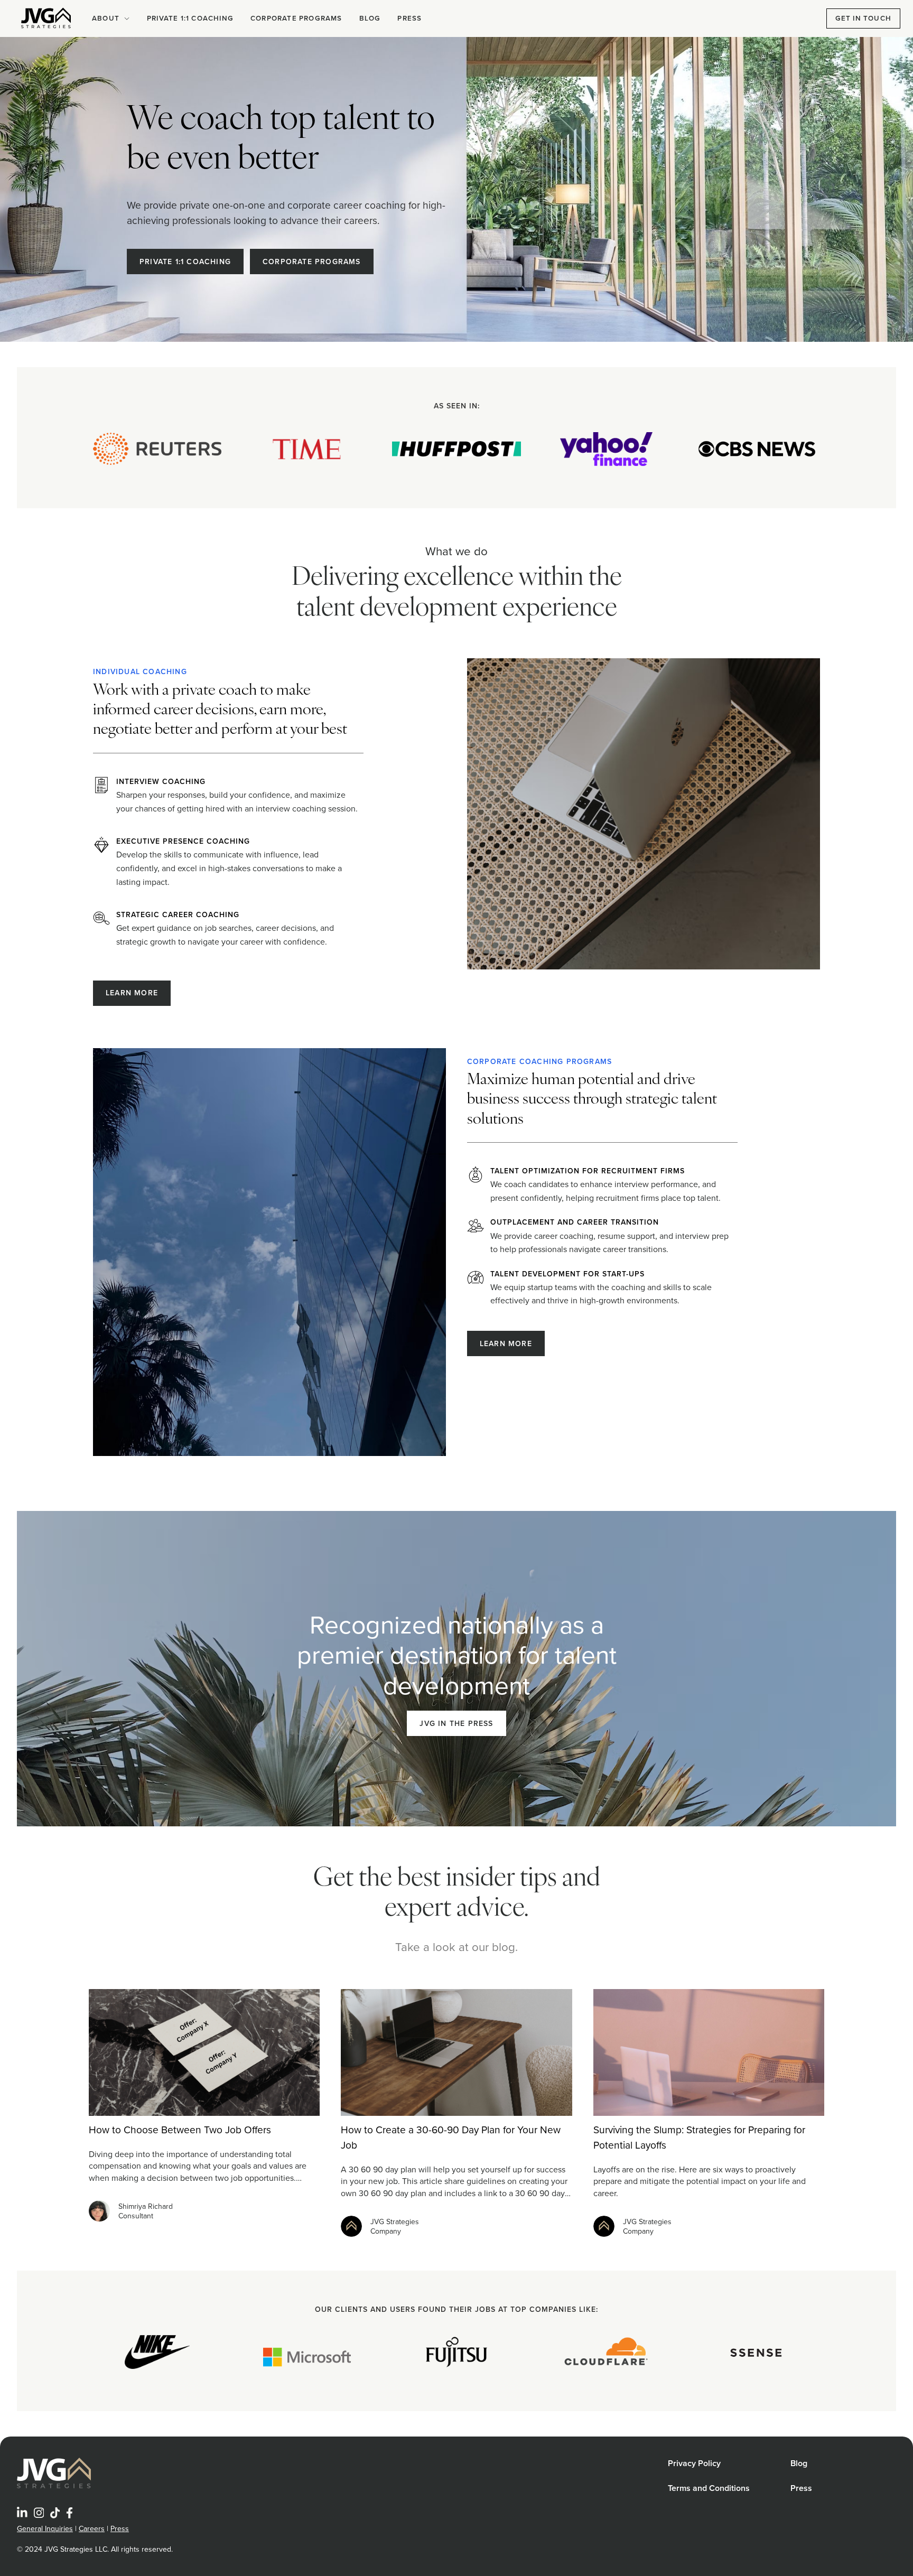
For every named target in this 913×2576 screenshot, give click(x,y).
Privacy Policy (694, 2463)
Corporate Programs (296, 18)
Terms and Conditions (709, 2488)
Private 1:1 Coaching (190, 18)
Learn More (132, 993)
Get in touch (863, 18)
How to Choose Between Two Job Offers (180, 2129)
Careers (92, 2528)
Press (409, 18)
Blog (370, 18)
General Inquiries (45, 2528)
